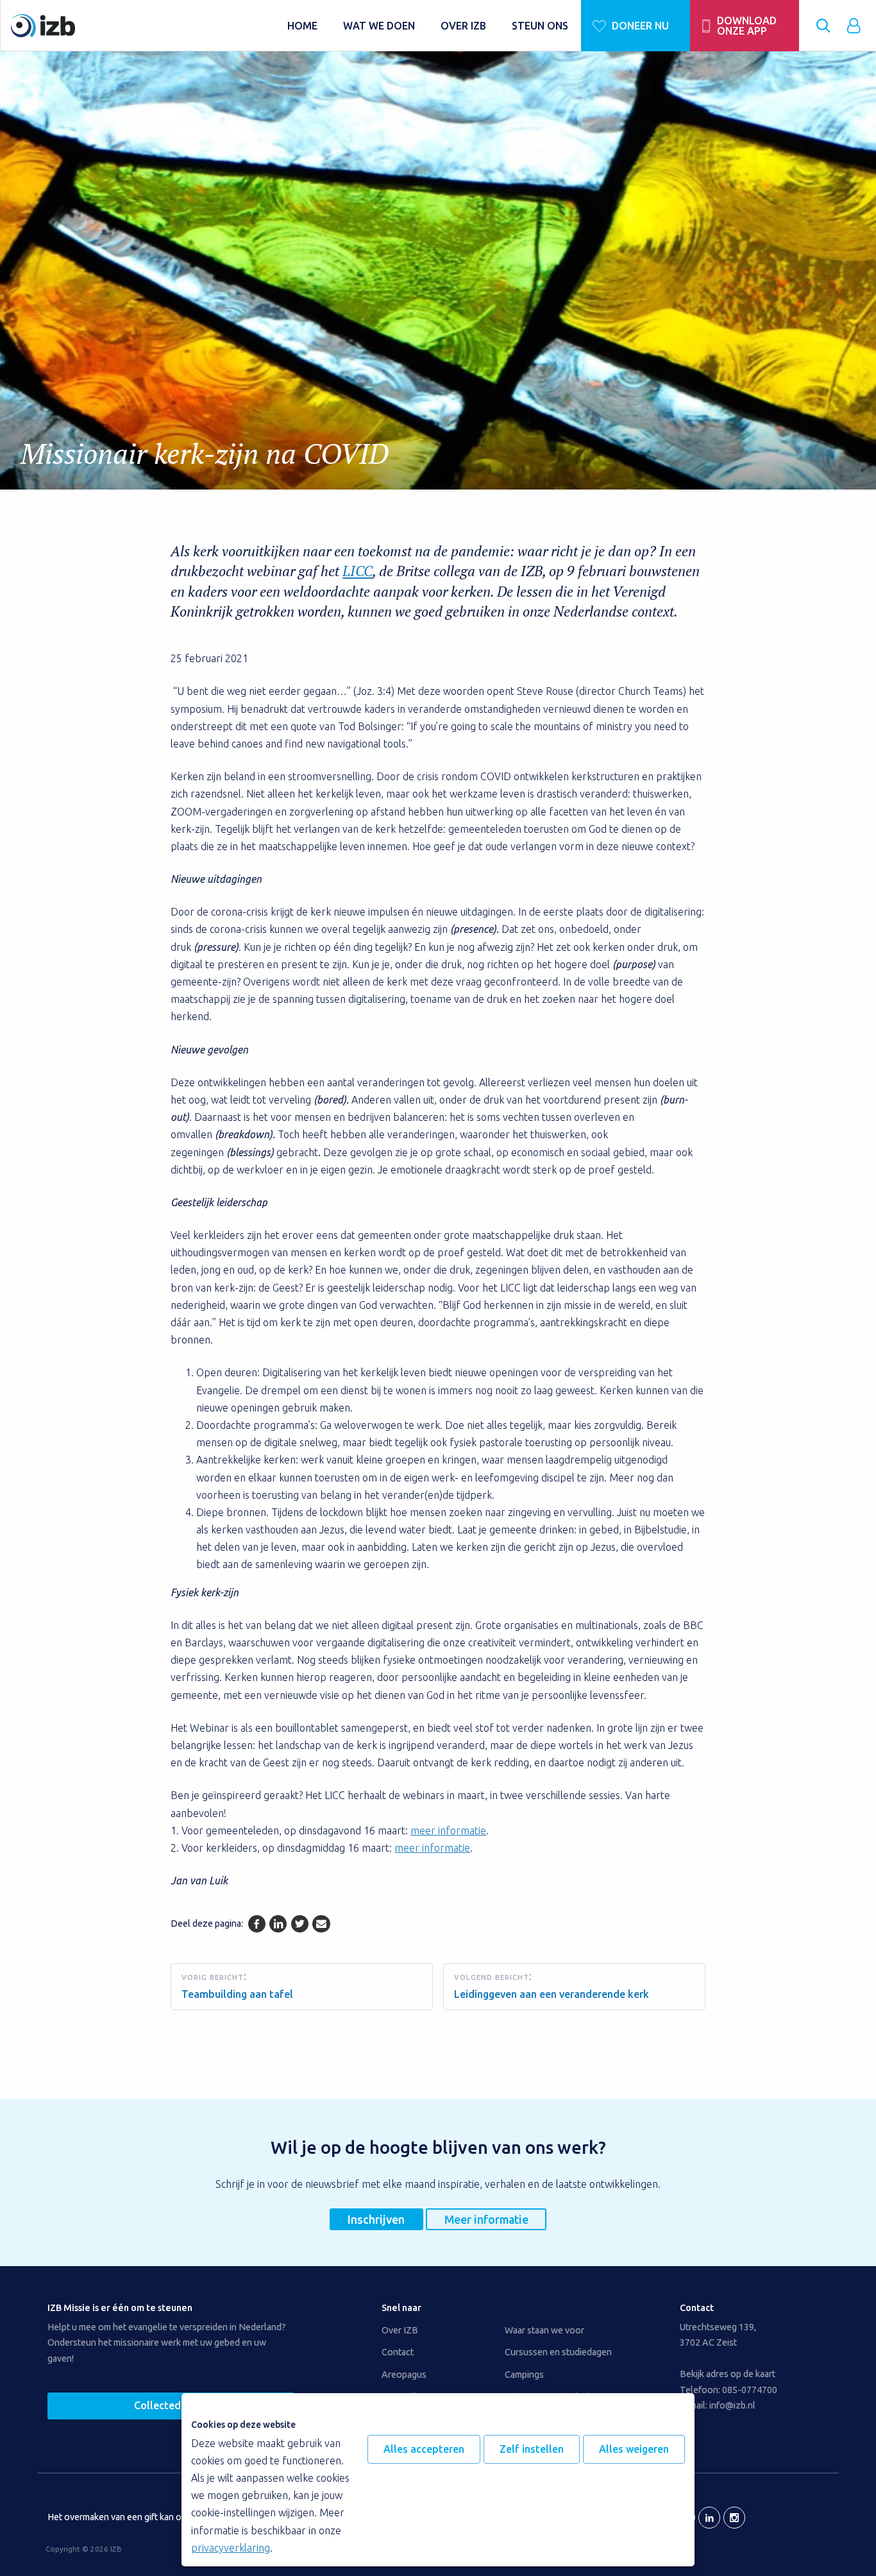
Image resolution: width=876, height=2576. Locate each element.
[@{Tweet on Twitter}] (300, 1924)
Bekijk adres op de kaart (728, 2374)
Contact (398, 2352)
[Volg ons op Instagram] (734, 2518)
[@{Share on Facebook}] (257, 1924)
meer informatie (448, 1830)
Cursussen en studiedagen (558, 2352)
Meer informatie (486, 2219)
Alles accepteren (424, 2449)
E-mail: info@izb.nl (718, 2405)
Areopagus (404, 2375)
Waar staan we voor (544, 2330)
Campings (524, 2375)
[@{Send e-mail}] (321, 1924)
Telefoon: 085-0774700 (729, 2390)
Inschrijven (376, 2219)
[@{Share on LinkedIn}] (278, 1924)
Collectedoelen (171, 2405)
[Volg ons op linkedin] (709, 2518)
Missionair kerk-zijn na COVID (205, 453)
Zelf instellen (532, 2449)
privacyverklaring (231, 2548)
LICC (358, 571)
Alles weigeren (634, 2449)
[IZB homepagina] (143, 26)
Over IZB (400, 2330)
